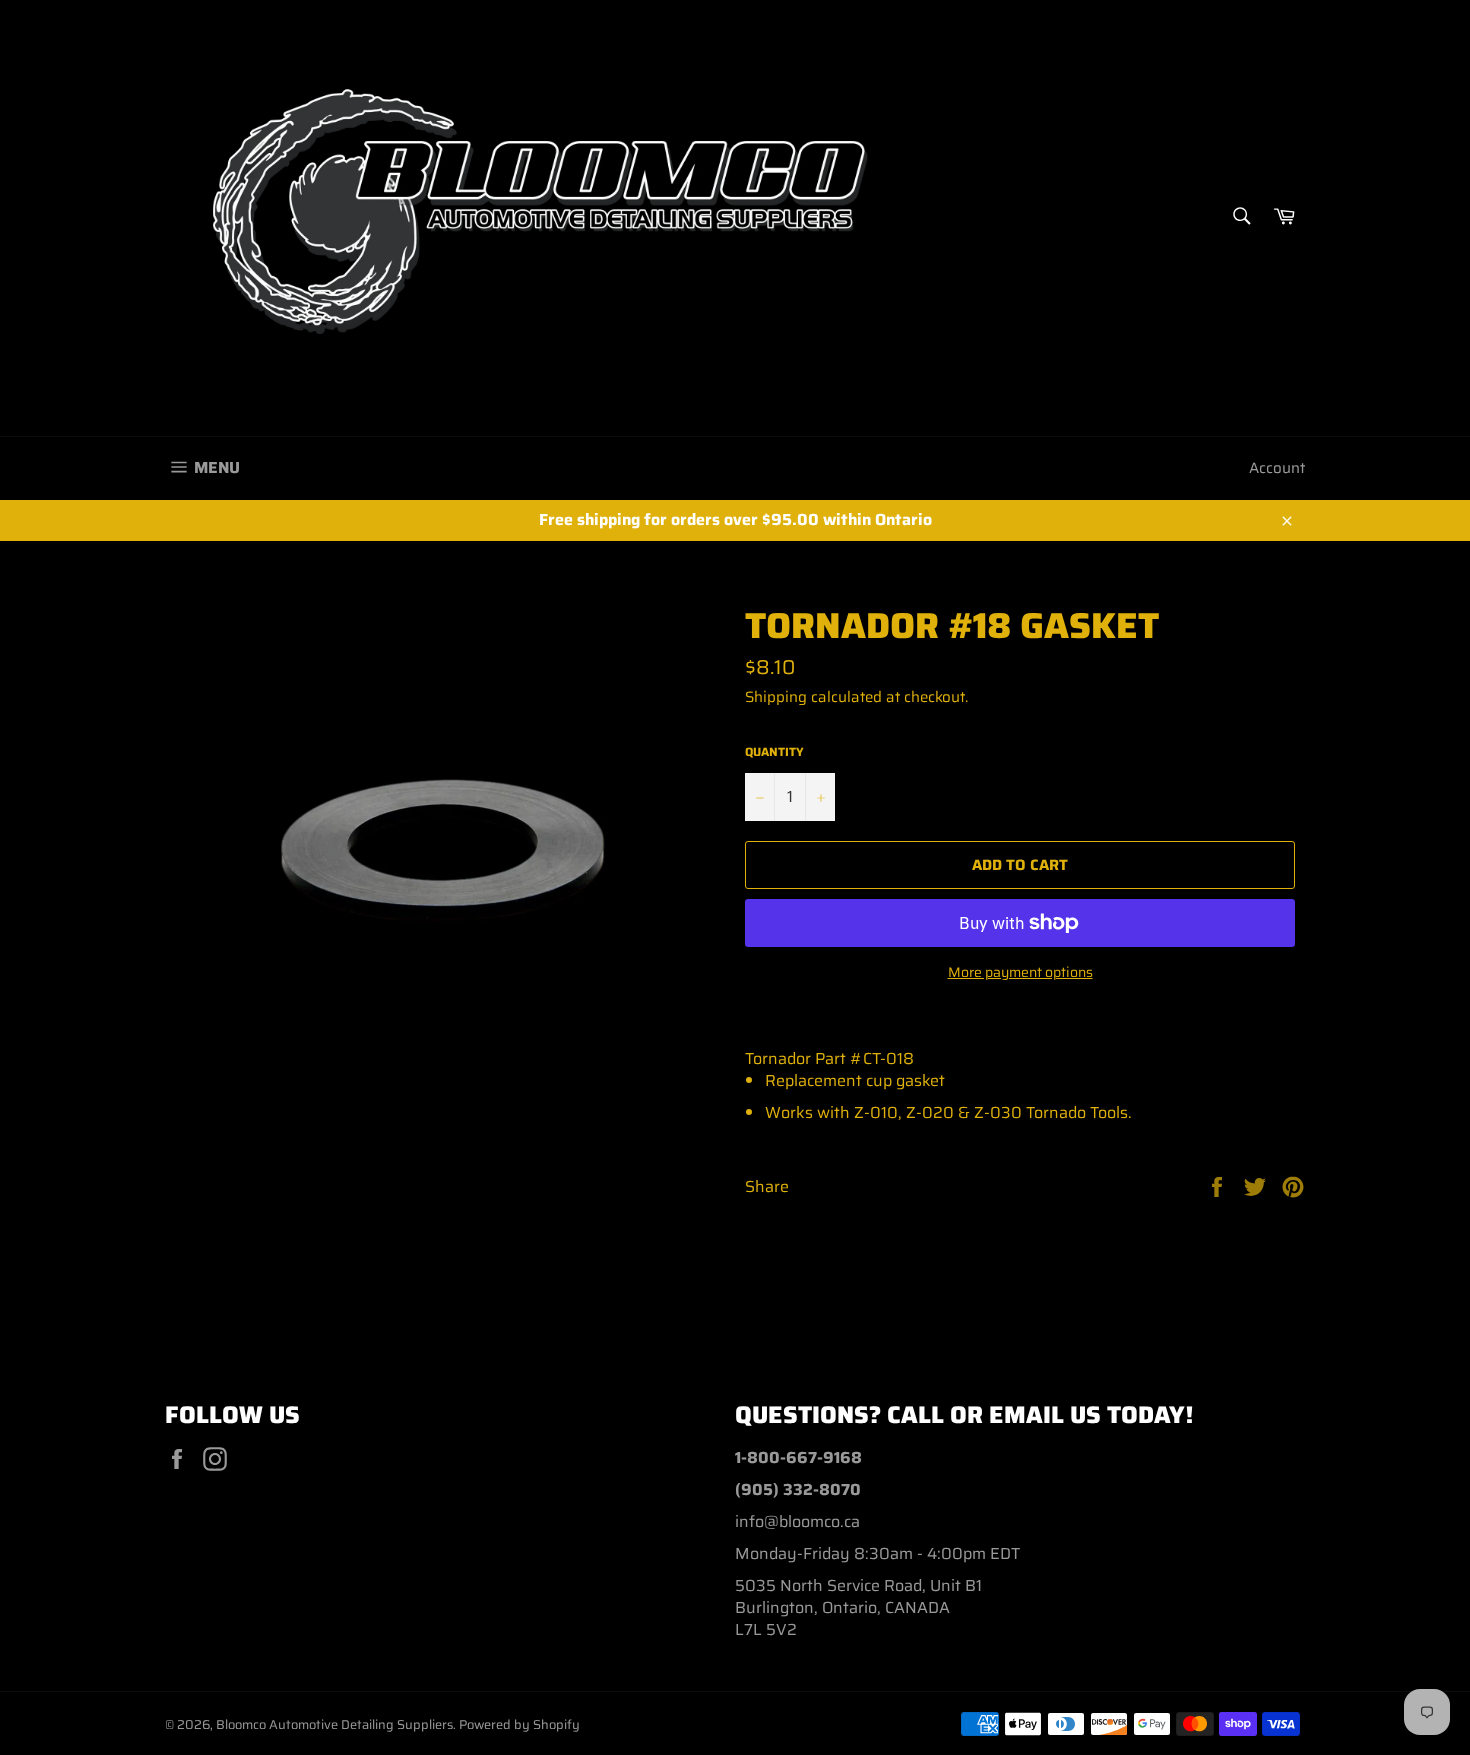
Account (1277, 468)
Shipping (776, 697)
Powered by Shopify (519, 1724)
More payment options (1020, 972)
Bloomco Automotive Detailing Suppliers (334, 1724)
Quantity (774, 752)
